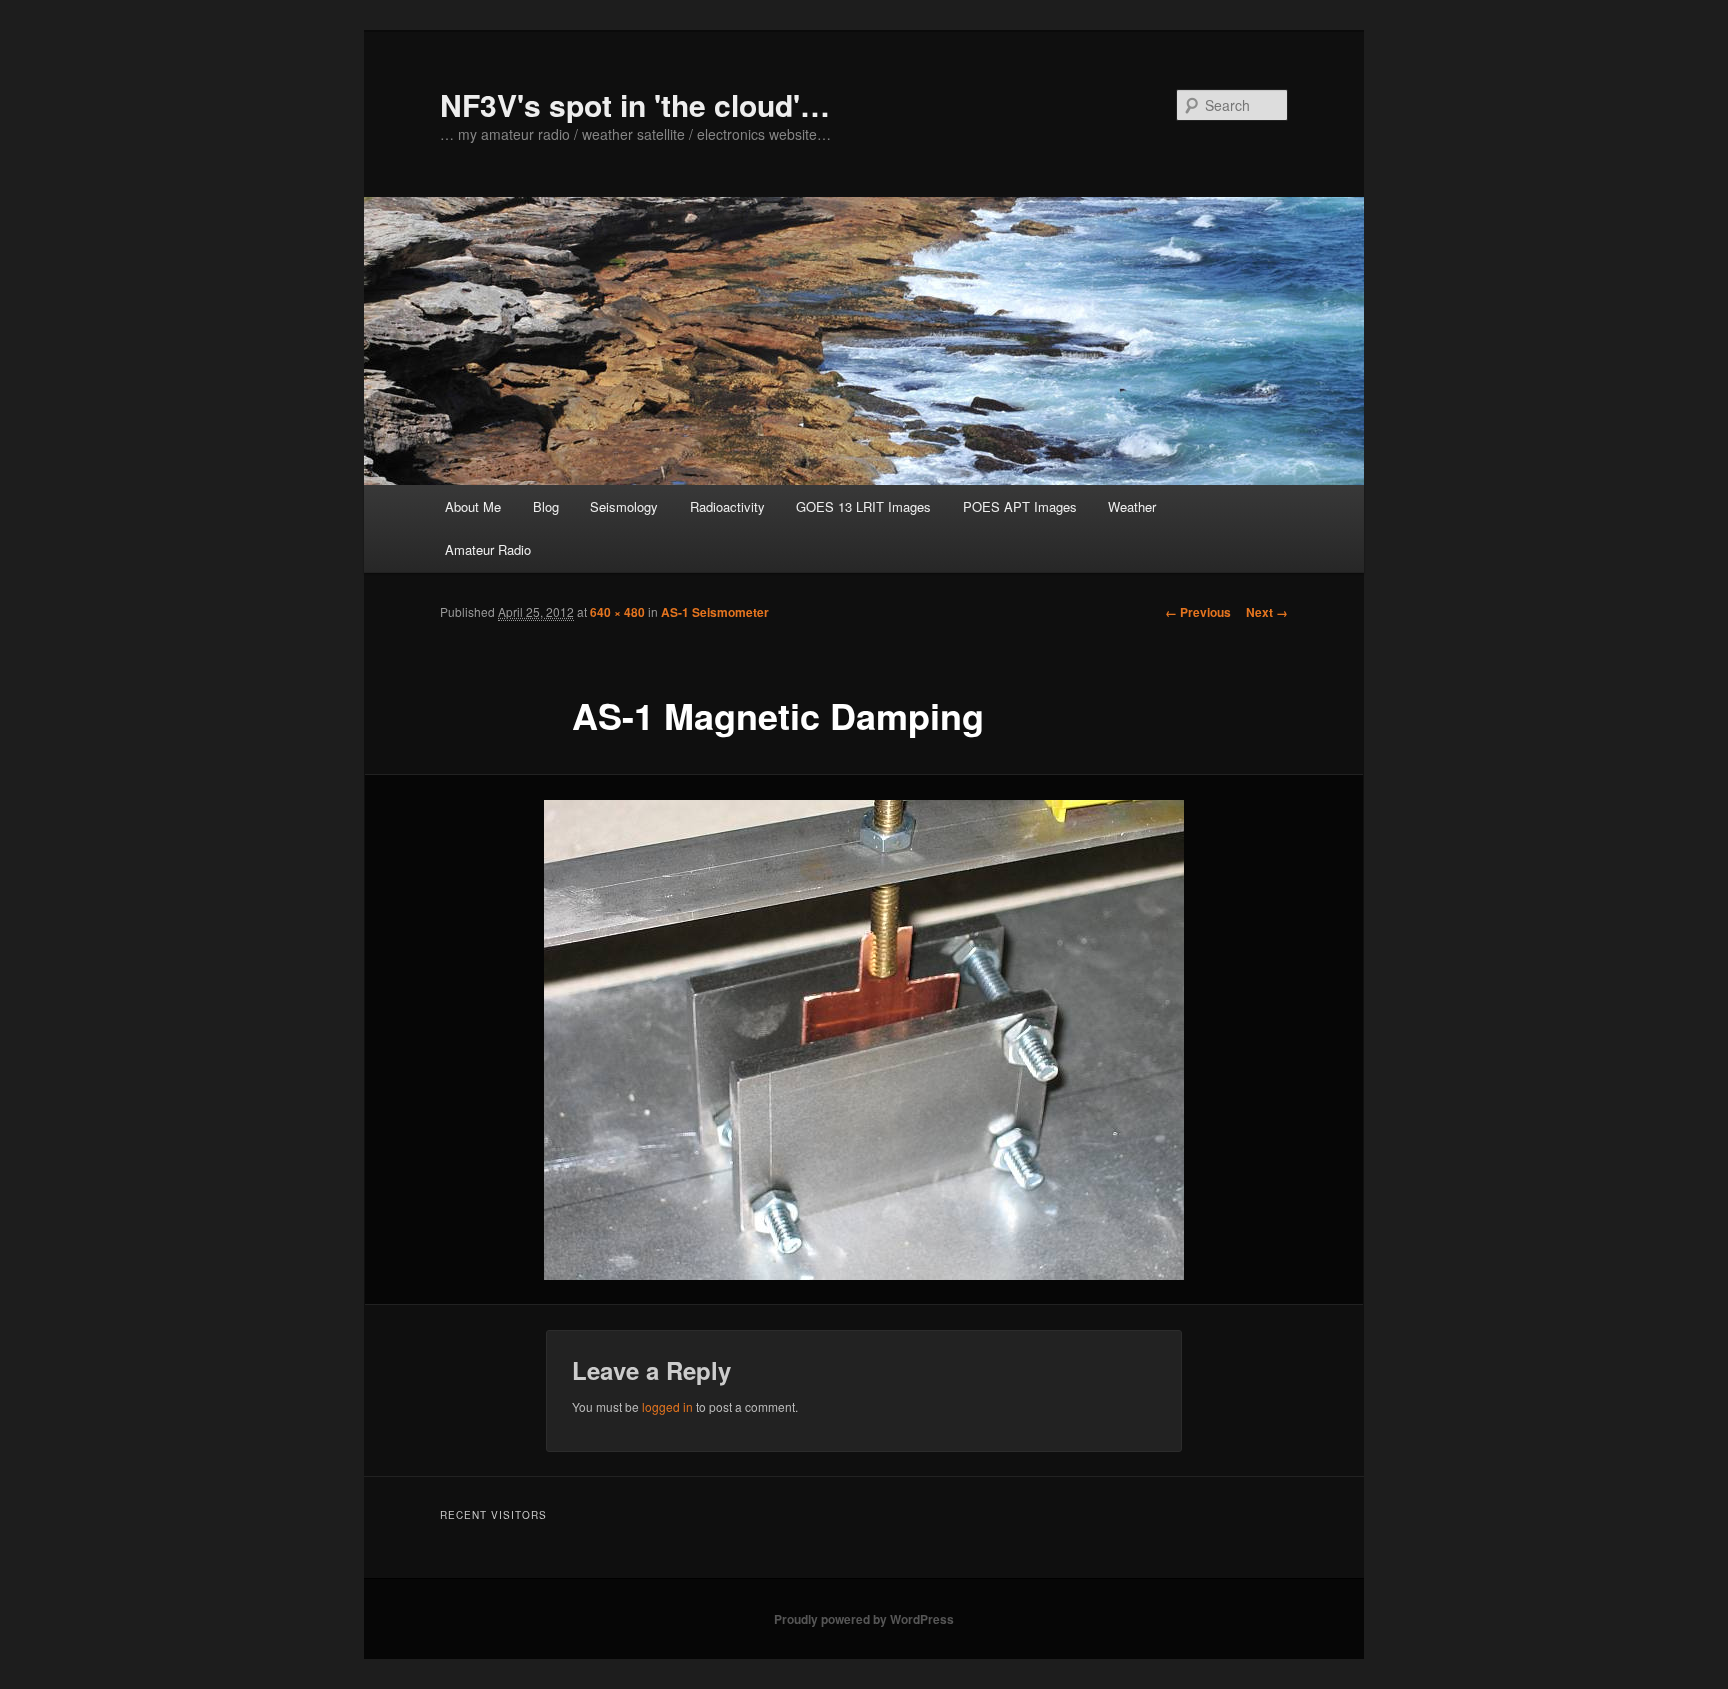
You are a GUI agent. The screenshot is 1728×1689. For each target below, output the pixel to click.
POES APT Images (1020, 506)
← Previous (1198, 612)
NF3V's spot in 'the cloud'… (635, 104)
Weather (1132, 506)
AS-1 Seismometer (715, 612)
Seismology (624, 506)
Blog (546, 506)
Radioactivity (727, 506)
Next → (1267, 612)
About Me (473, 506)
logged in (667, 1406)
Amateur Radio (488, 549)
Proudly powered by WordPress (864, 1619)
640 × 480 (617, 612)
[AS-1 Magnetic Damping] (864, 1040)
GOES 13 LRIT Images (863, 506)
